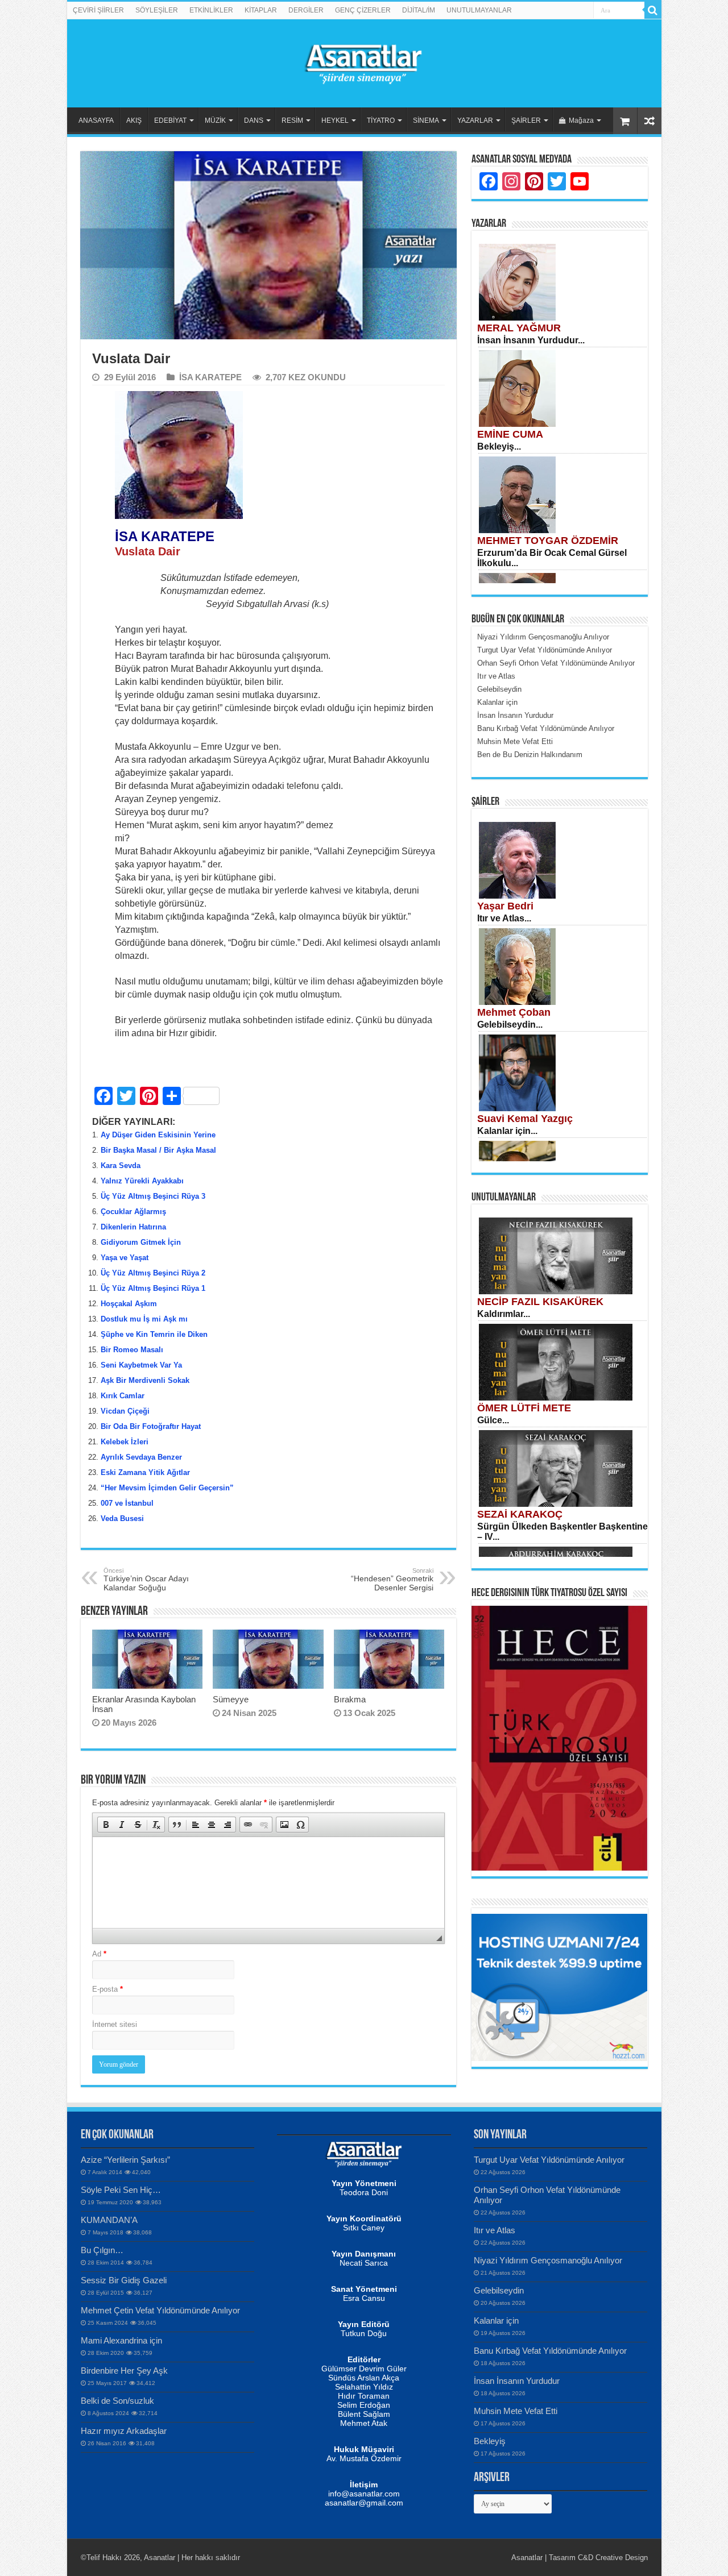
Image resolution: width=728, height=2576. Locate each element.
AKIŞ (134, 121)
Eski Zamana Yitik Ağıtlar (145, 1472)
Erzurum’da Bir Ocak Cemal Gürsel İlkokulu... (552, 558)
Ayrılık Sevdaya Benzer (141, 1457)
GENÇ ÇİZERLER (363, 10)
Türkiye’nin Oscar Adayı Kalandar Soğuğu (146, 1580)
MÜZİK (215, 121)
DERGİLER (306, 10)
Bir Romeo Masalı (132, 1350)
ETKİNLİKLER (211, 10)
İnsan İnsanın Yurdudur (517, 2381)
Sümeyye (231, 1699)
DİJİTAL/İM (419, 10)
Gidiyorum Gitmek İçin (141, 1242)
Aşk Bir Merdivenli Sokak (145, 1380)
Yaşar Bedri (505, 906)
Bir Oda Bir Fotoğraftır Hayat (151, 1426)
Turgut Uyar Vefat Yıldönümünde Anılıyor (549, 2160)
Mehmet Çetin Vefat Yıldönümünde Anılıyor (160, 2310)
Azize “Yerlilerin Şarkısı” (125, 2160)
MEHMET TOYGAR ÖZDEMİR (548, 541)
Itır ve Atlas (495, 2230)
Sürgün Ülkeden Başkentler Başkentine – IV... (562, 1532)
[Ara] (653, 10)
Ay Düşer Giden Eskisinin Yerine (158, 1135)
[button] (106, 1825)
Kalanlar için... (507, 1131)
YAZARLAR (475, 121)
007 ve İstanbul (127, 1503)
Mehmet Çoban (514, 1012)
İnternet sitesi (115, 2024)
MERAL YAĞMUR (519, 328)
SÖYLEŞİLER (157, 10)
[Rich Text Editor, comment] (268, 1883)
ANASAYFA (96, 121)
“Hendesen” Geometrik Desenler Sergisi (392, 1580)
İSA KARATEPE (210, 377)
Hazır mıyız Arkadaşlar (124, 2431)
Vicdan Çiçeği (125, 1411)
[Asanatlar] (364, 61)
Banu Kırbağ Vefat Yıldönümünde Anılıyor (550, 2351)
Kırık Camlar (123, 1396)
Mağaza (581, 121)
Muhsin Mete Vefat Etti (516, 2411)
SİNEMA (426, 121)
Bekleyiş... (499, 446)
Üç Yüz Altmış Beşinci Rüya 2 (153, 1273)
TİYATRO (381, 121)
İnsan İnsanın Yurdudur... (531, 340)
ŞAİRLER (526, 121)
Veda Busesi (122, 1518)
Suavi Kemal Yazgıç (525, 1119)
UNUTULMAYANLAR (479, 10)
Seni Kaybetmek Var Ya (141, 1365)
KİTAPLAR (261, 10)
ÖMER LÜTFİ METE (524, 1408)
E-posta (107, 1989)
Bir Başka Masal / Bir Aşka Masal (158, 1150)
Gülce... (493, 1420)
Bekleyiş (490, 2441)
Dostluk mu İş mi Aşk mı (144, 1319)
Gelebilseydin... (510, 1025)
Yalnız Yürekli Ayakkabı (142, 1181)
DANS (254, 121)
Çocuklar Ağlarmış (133, 1212)
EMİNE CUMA (510, 434)
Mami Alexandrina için (121, 2340)
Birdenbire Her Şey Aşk (124, 2371)
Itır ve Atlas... (504, 918)
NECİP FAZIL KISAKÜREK (540, 1302)
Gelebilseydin (499, 2290)
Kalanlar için (496, 2321)
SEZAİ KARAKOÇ (520, 1514)
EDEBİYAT (170, 121)
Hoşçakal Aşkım (129, 1304)
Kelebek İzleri (125, 1442)
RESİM (292, 121)
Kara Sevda (121, 1166)
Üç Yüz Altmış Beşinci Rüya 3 (153, 1196)
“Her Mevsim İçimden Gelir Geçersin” (167, 1488)
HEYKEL (335, 121)
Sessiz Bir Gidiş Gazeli (124, 2280)
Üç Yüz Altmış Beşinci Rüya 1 (153, 1288)
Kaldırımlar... (504, 1314)
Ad (99, 1954)
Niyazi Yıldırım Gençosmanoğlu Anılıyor (548, 2260)
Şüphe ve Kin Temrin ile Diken (154, 1334)
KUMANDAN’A (109, 2220)
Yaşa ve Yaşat (125, 1258)
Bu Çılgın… (102, 2250)
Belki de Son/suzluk (117, 2401)
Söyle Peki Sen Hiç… (121, 2190)
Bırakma (350, 1699)
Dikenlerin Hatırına (133, 1227)
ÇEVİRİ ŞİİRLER (98, 10)
